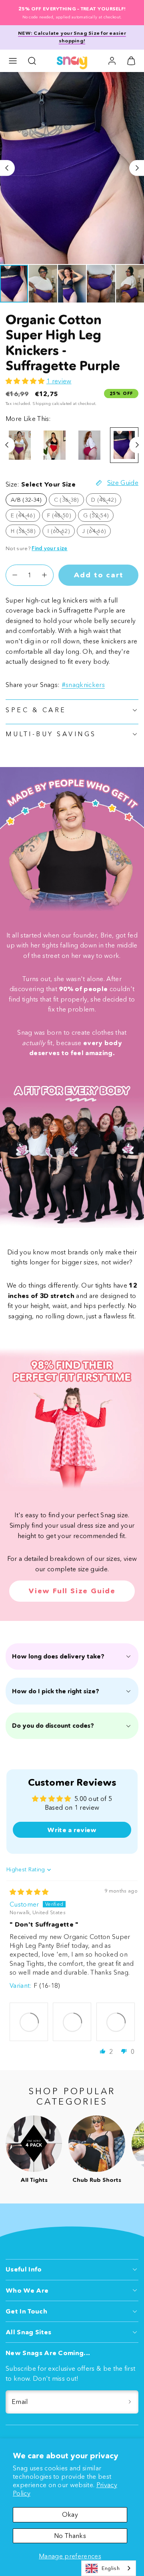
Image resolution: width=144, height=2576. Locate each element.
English (111, 2568)
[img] (29, 1892)
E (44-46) (25, 517)
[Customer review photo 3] (116, 2022)
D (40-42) (106, 501)
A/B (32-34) (26, 500)
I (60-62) (61, 532)
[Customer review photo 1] (29, 2022)
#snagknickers (83, 685)
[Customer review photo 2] (72, 2022)
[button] (13, 61)
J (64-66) (96, 532)
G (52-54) (98, 517)
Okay (70, 2514)
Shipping (42, 404)
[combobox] (109, 2568)
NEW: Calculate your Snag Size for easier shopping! (72, 37)
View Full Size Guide (72, 1591)
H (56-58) (26, 532)
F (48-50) (62, 517)
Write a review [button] (72, 1830)
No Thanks (70, 2536)
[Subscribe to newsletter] (130, 2402)
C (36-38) (69, 501)
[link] (112, 61)
